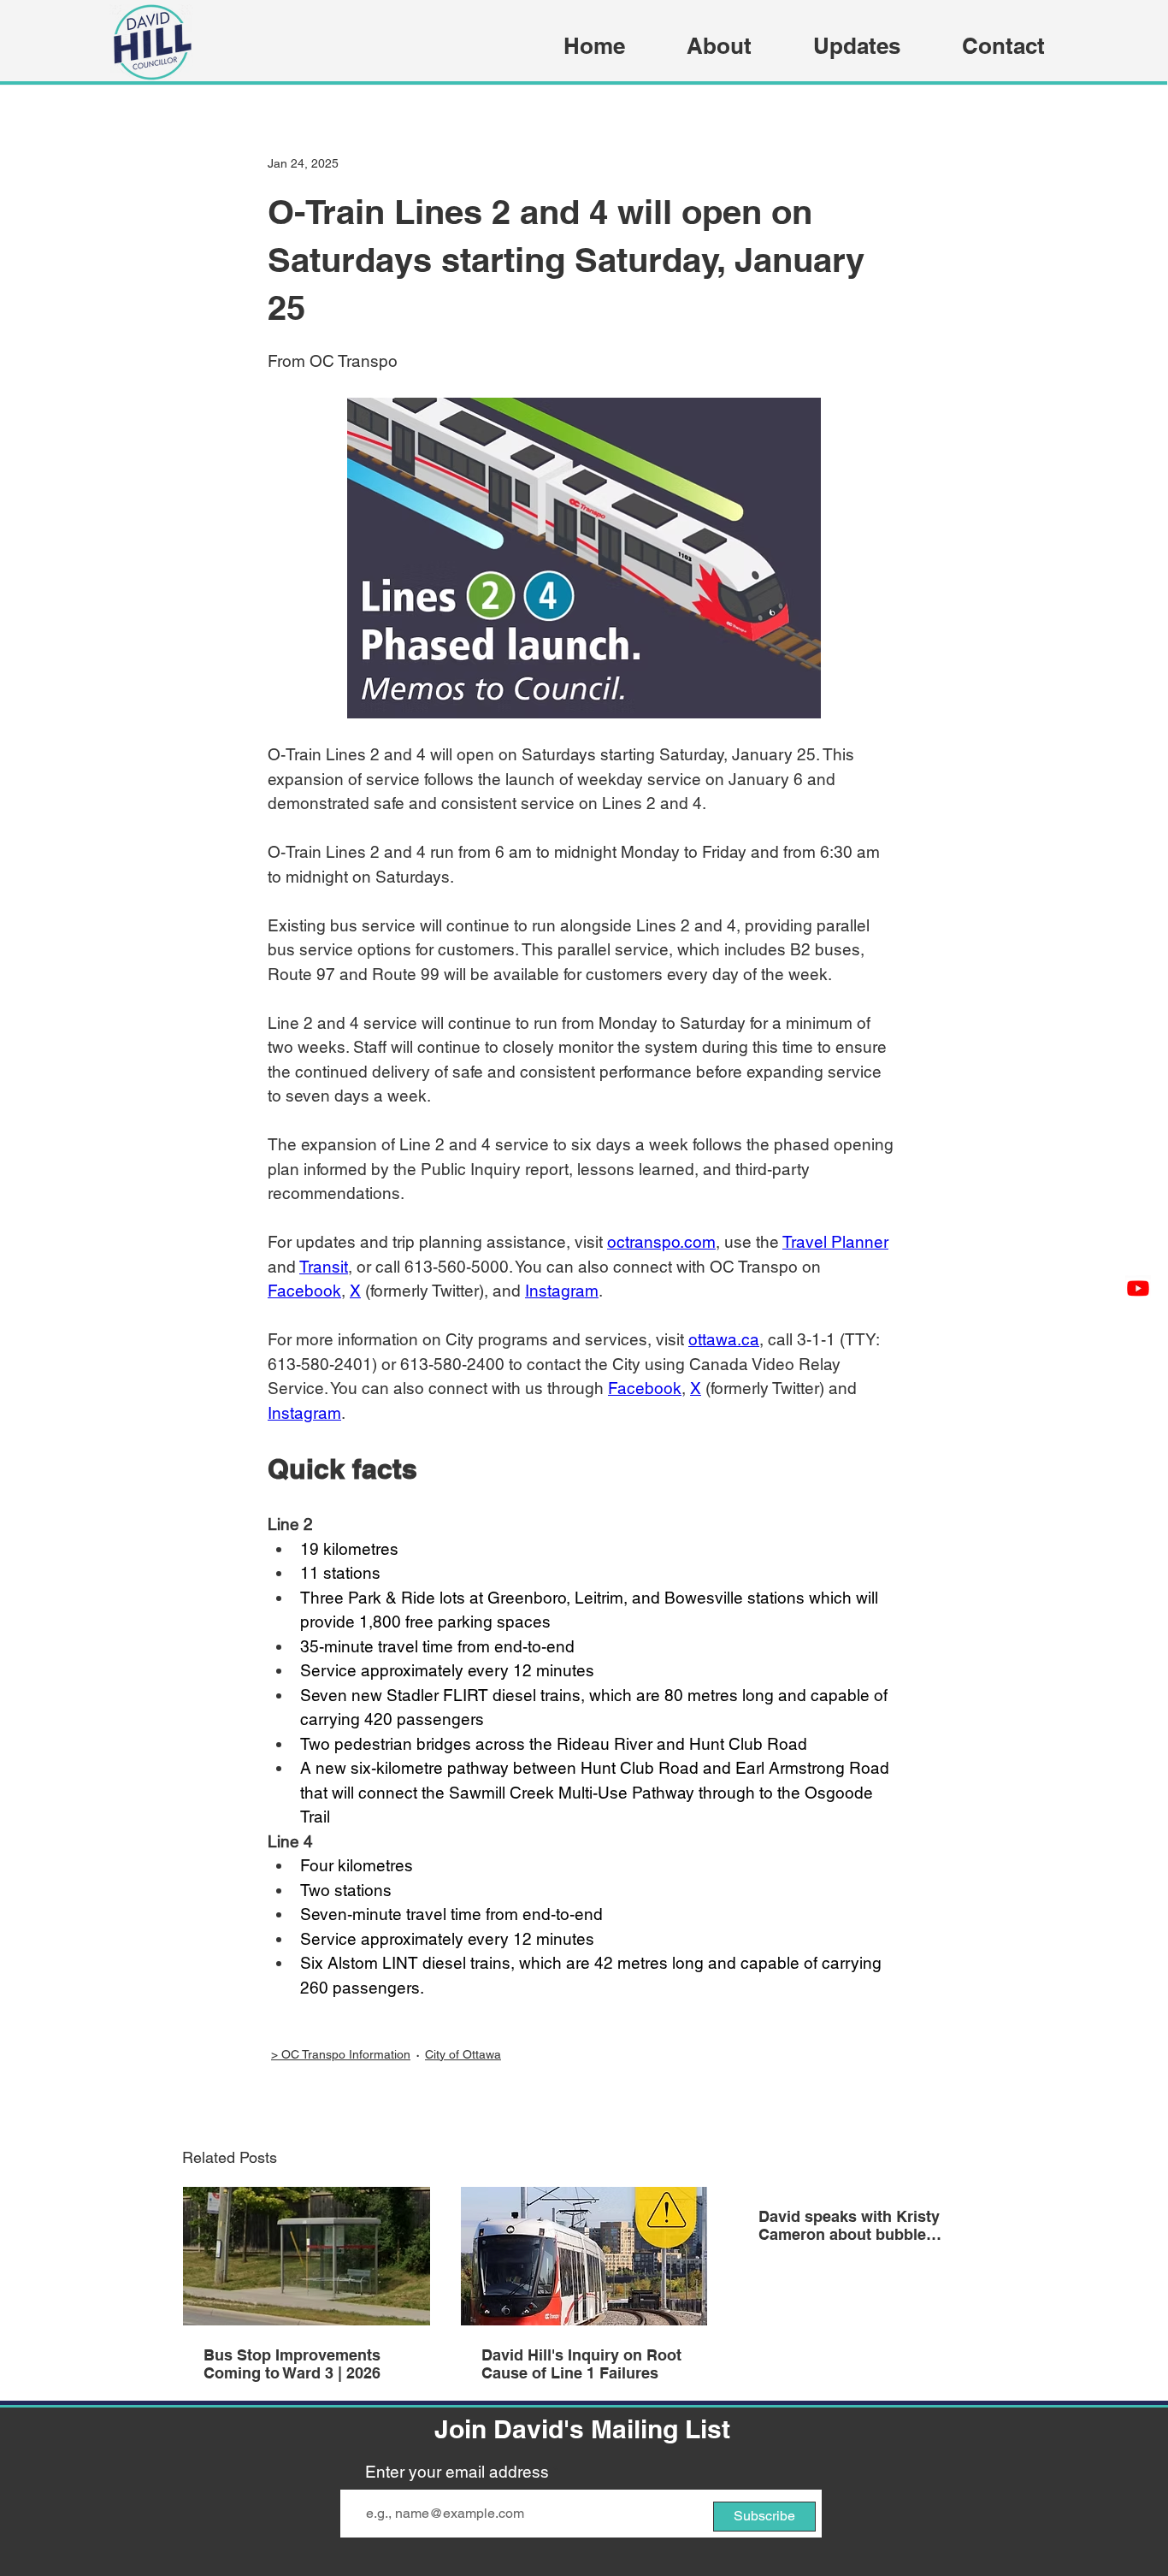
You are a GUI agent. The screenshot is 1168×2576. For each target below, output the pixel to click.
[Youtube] (1138, 1288)
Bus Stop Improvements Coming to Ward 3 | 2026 (292, 2364)
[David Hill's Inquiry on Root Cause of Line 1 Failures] (584, 2256)
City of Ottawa (463, 2054)
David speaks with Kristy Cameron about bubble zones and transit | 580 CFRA (849, 2225)
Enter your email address (457, 2472)
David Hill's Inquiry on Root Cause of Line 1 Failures (581, 2364)
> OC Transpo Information (341, 2054)
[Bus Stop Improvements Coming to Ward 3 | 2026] (307, 2256)
